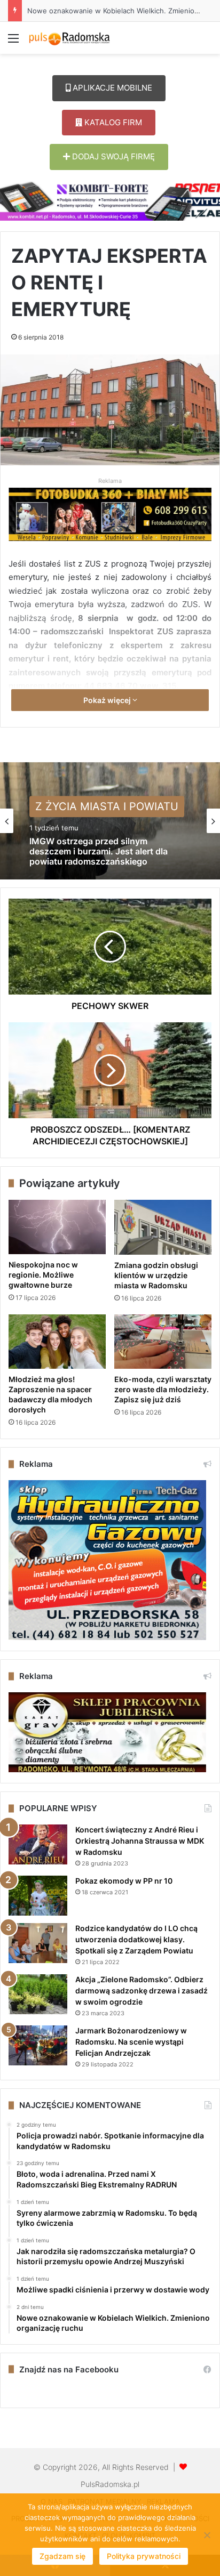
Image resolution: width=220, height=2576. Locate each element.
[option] (110, 821)
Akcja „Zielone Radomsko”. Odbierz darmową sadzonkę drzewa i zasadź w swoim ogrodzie (142, 1990)
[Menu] (13, 42)
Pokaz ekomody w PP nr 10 (124, 1881)
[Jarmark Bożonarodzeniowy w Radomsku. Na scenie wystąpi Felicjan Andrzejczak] (38, 2045)
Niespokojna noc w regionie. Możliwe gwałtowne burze (43, 1275)
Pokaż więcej (108, 700)
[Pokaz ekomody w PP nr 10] (38, 1896)
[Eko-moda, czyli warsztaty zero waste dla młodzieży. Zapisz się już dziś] (163, 1342)
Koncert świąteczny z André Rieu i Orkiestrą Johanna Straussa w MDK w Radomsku (140, 1841)
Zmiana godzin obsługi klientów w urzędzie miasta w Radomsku (156, 1275)
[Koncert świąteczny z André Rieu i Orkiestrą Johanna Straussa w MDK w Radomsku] (38, 1844)
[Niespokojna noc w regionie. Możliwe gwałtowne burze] (57, 1227)
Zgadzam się (62, 2556)
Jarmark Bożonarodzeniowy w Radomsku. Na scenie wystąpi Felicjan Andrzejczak (131, 2042)
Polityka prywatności (144, 2556)
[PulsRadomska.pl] (69, 38)
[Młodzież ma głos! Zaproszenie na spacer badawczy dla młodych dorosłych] (57, 1342)
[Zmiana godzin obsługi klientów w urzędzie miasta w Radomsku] (163, 1227)
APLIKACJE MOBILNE (111, 88)
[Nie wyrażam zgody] (207, 2535)
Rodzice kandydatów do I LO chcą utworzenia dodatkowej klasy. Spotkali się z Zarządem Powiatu (136, 1939)
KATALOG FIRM (112, 122)
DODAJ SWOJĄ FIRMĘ (112, 156)
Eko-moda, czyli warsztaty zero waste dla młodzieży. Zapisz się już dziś (163, 1389)
